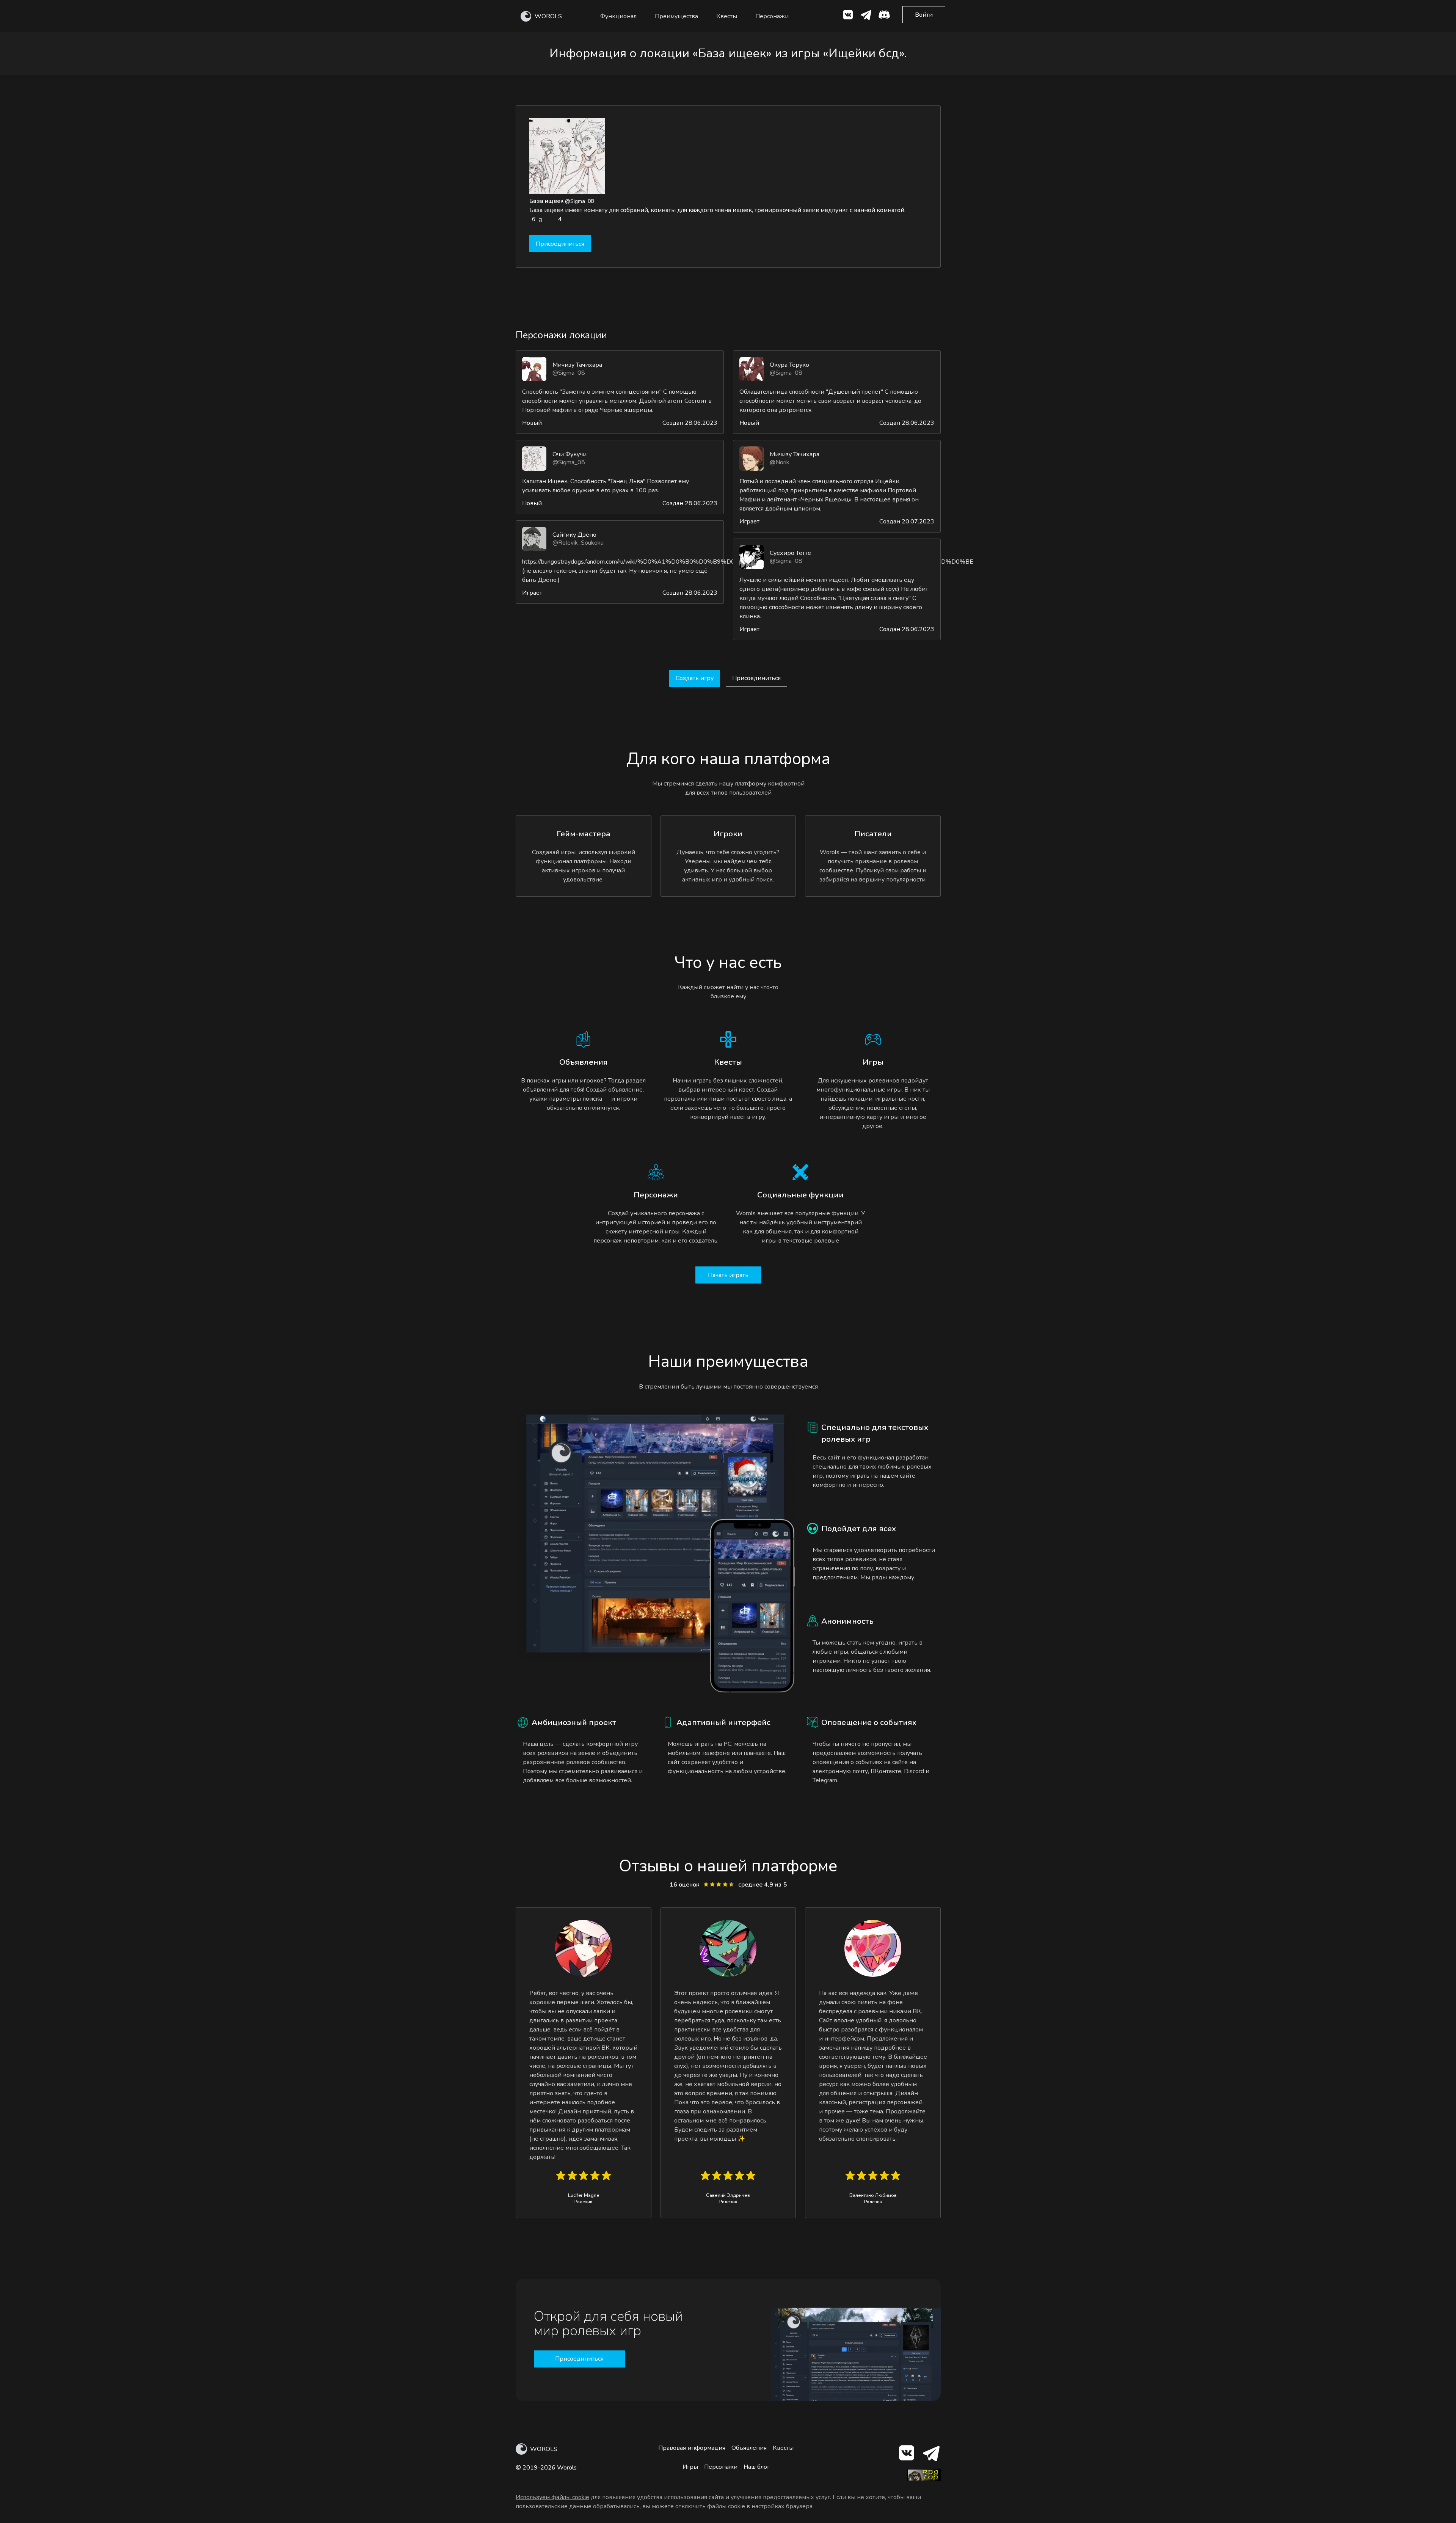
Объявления (749, 2448)
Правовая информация (692, 2448)
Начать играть (728, 1275)
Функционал (618, 16)
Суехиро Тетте (790, 553)
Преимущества (676, 16)
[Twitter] (866, 16)
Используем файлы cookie (552, 2497)
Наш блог (757, 2467)
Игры (690, 2467)
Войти (924, 15)
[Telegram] (931, 2455)
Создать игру (695, 678)
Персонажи (772, 16)
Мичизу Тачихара (577, 365)
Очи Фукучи (570, 454)
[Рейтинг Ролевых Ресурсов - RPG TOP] (924, 2479)
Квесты (727, 16)
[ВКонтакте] (848, 16)
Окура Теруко (789, 365)
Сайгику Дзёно (574, 535)
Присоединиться (560, 244)
